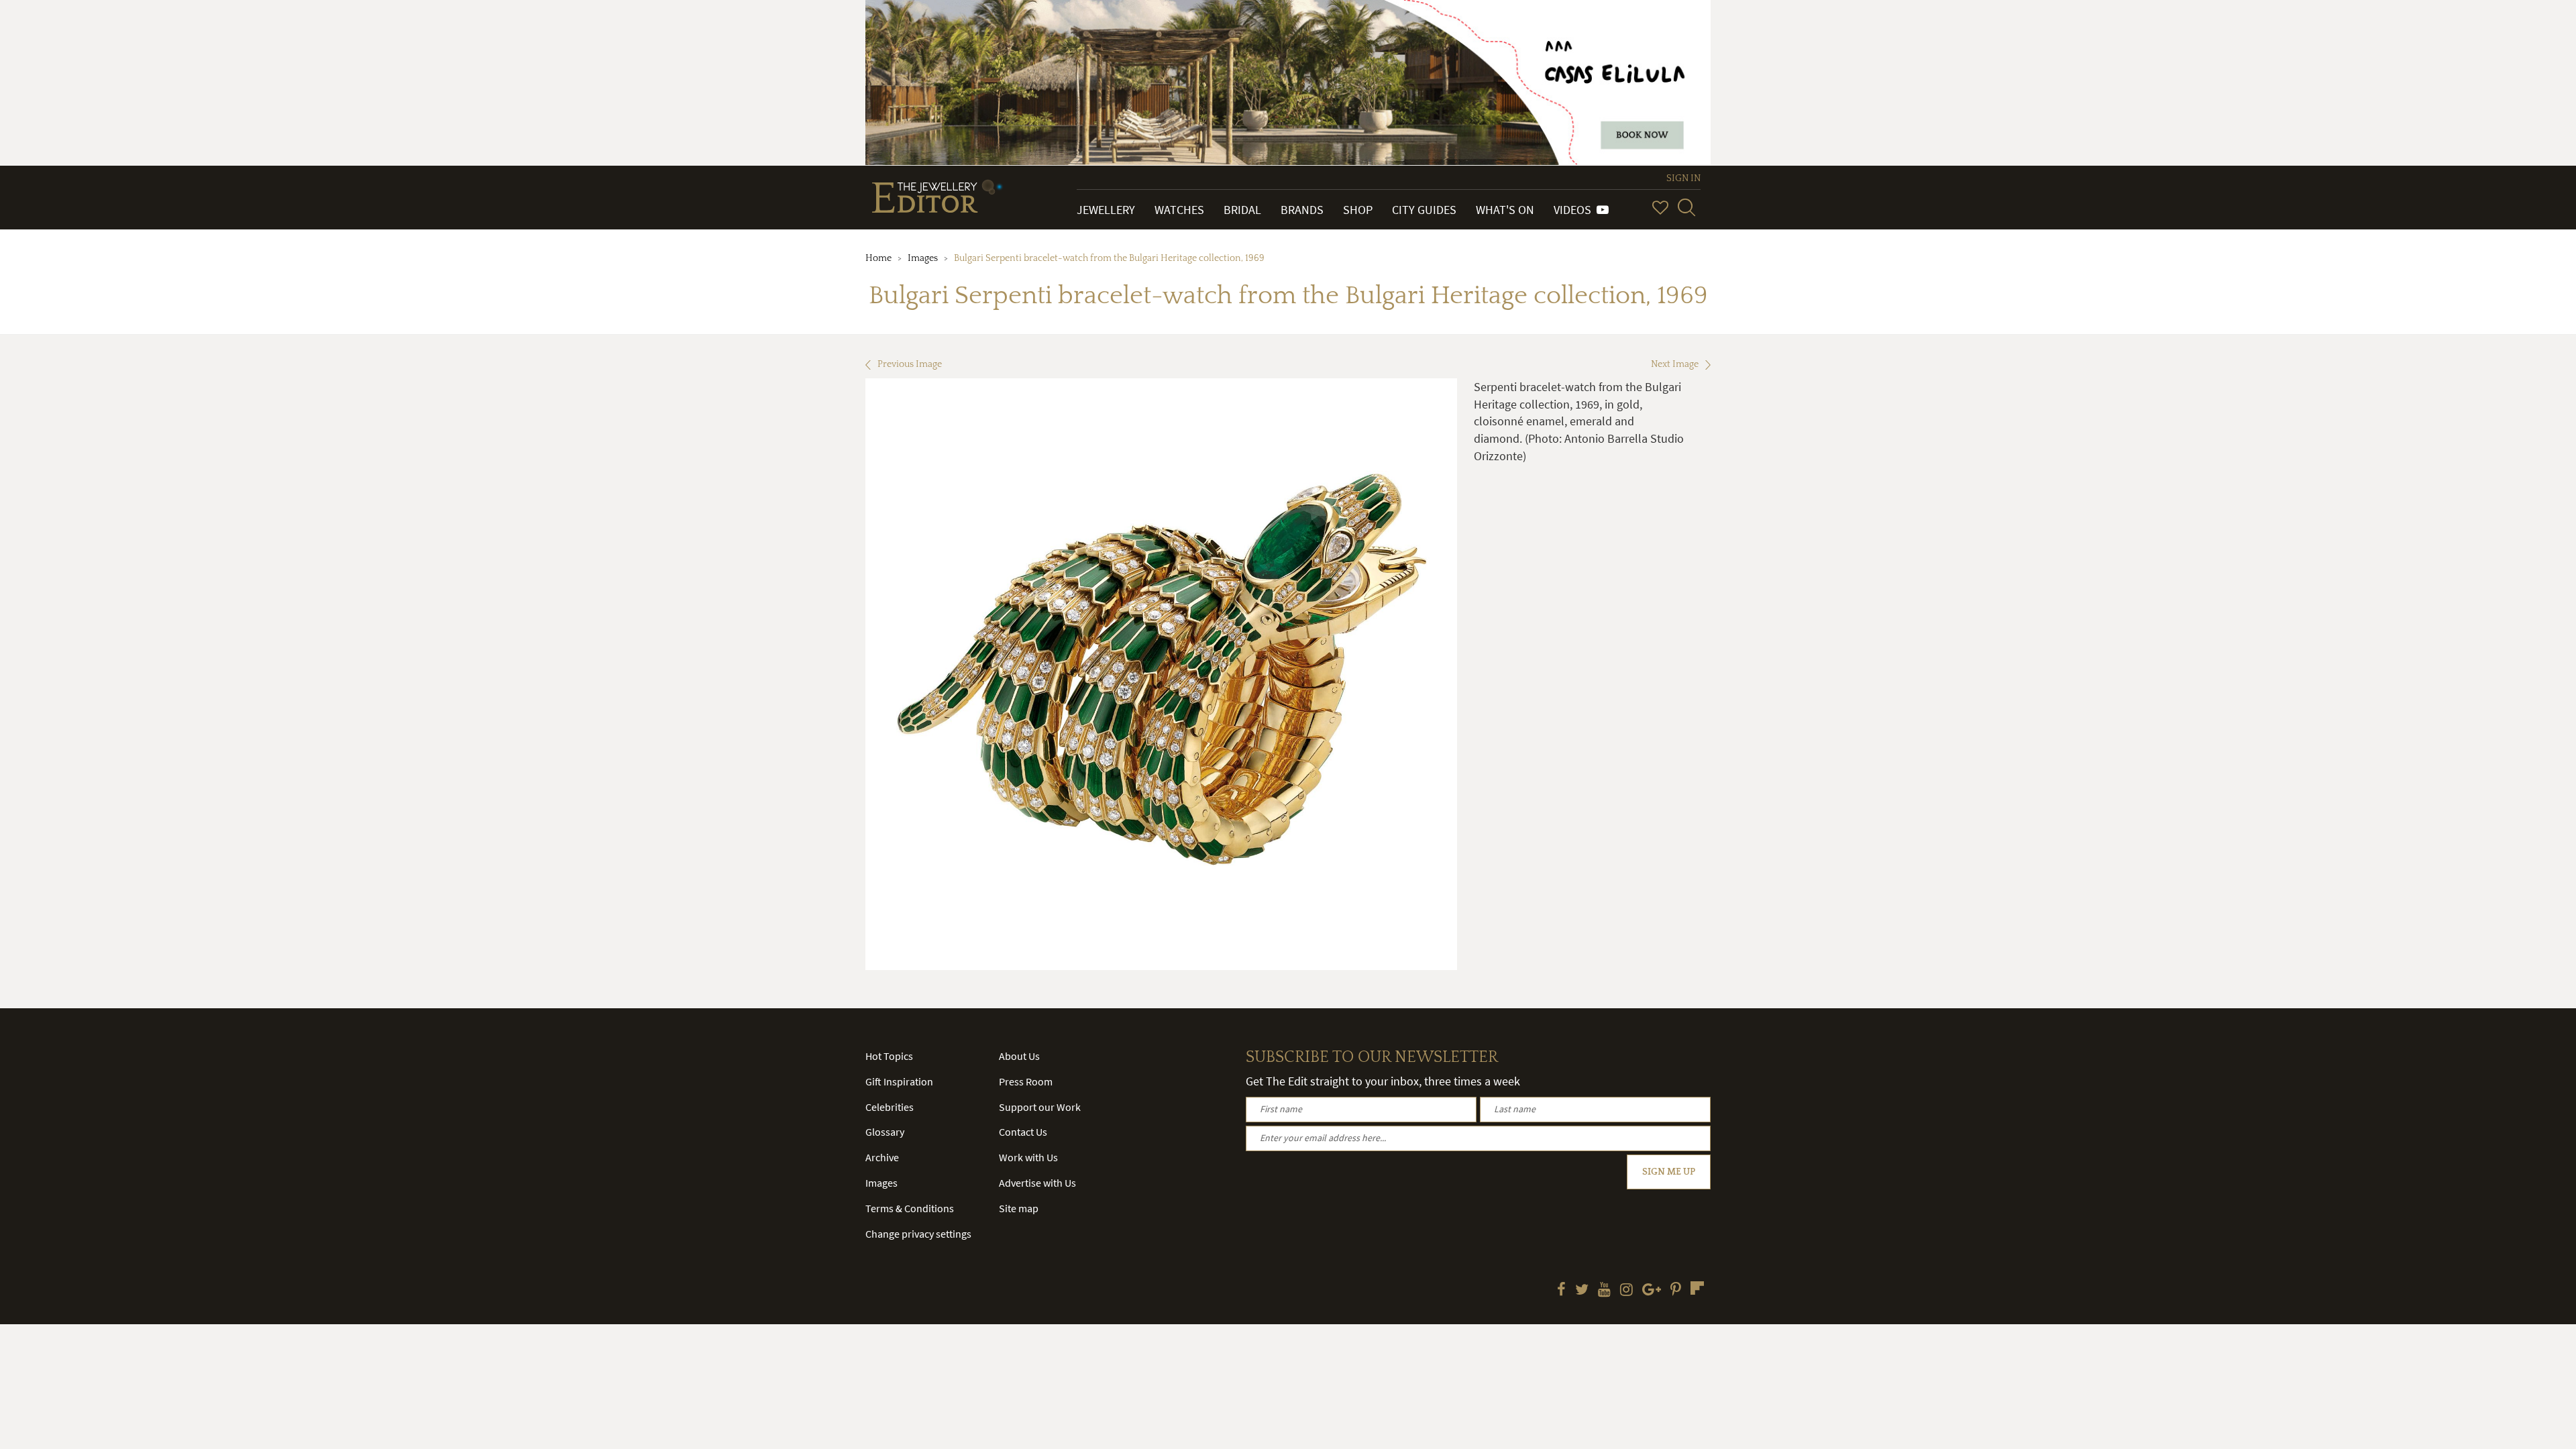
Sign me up (1669, 1172)
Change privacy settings (918, 1234)
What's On (1505, 210)
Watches (1179, 210)
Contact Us (1023, 1132)
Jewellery (1106, 210)
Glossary (885, 1132)
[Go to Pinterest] (1676, 1291)
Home (878, 258)
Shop (1358, 210)
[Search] (1686, 207)
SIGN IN (1683, 178)
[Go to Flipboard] (1697, 1288)
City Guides (1424, 210)
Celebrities (890, 1107)
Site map (1019, 1208)
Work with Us (1028, 1157)
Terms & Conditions (910, 1208)
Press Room (1026, 1081)
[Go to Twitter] (1582, 1291)
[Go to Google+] (1652, 1291)
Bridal (1242, 210)
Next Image (1675, 364)
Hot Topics (889, 1056)
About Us (1019, 1056)
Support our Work (1040, 1107)
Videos (1575, 210)
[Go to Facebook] (1561, 1291)
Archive (882, 1157)
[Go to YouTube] (1604, 1291)
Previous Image (910, 364)
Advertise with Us (1037, 1183)
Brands (1302, 210)
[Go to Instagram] (1626, 1291)
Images (923, 258)
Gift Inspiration (899, 1081)
